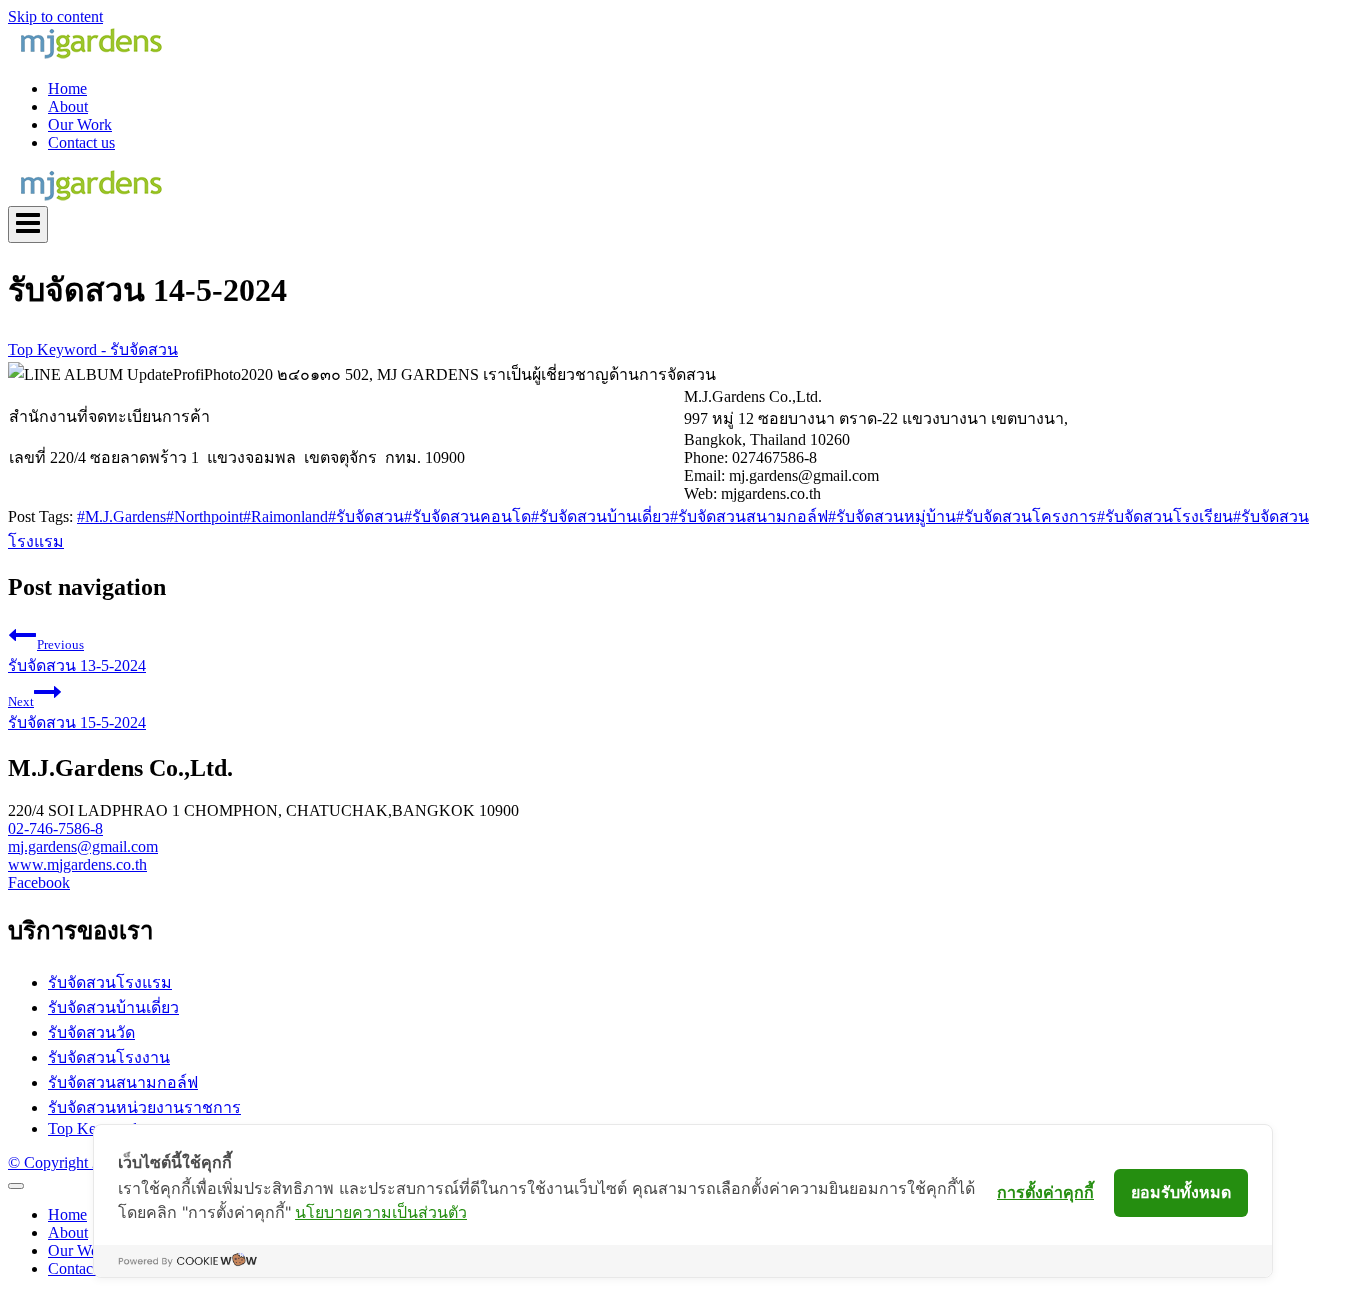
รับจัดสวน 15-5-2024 (77, 712)
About (68, 106)
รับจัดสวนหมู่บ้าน (892, 516)
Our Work (80, 124)
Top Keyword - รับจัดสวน (93, 349)
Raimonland (285, 516)
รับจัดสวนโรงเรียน (1165, 516)
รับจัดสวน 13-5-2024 (77, 655)
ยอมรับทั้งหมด (1181, 1192)
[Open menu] (28, 224)
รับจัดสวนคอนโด (467, 516)
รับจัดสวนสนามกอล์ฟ (749, 516)
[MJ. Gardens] (90, 54)
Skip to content (55, 16)
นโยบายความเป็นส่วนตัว (381, 1212)
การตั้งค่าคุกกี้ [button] (1045, 1192)
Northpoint (204, 516)
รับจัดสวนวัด (91, 1032)
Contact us (81, 142)
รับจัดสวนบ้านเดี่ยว (600, 516)
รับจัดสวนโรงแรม (110, 982)
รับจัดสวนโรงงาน (109, 1057)
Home (67, 88)
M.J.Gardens (121, 516)
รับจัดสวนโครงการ (1026, 516)
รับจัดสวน (366, 516)
